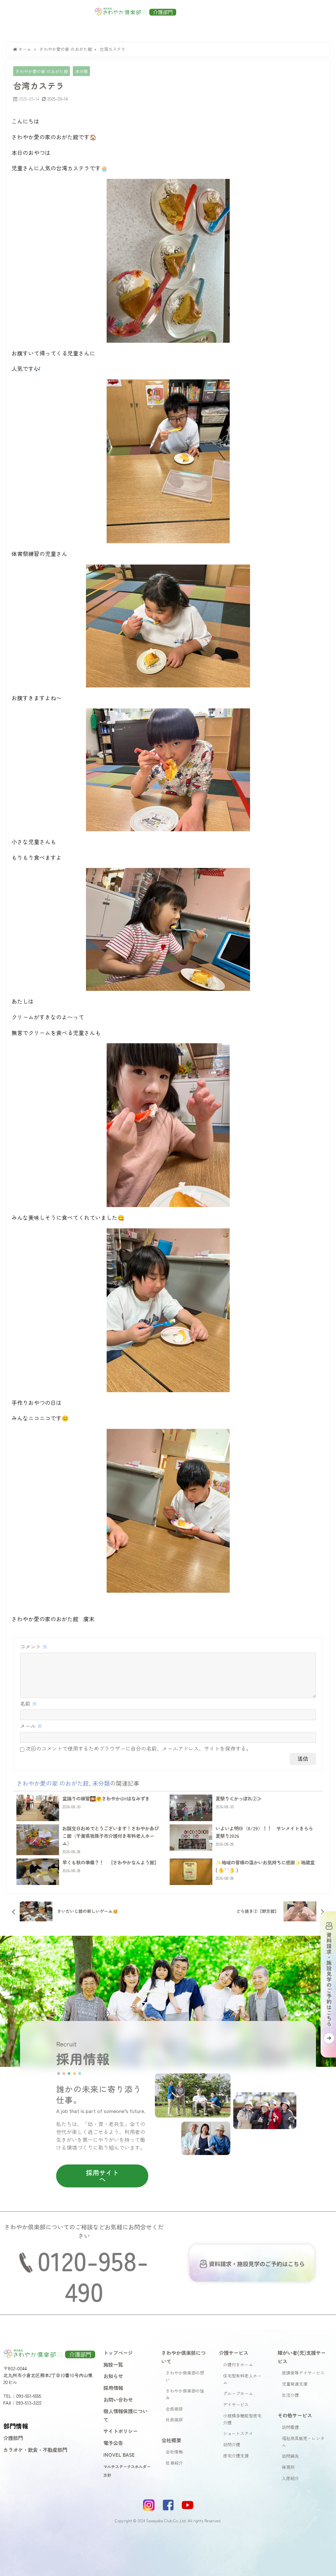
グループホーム (238, 2393)
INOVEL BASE (119, 2454)
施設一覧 (113, 2364)
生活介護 (290, 2395)
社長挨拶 (174, 2420)
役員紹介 (174, 2463)
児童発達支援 (295, 2384)
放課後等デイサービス (303, 2373)
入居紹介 (290, 2478)
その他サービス (295, 2415)
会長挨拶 (174, 2409)
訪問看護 (290, 2427)
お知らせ (113, 2376)
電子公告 (113, 2443)
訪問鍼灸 (290, 2456)
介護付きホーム (238, 2365)
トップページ (118, 2353)
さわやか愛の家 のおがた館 (42, 71)
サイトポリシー (121, 2431)
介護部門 (13, 2438)
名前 (29, 1703)
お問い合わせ (118, 2399)
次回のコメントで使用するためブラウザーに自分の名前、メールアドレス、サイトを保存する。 (138, 1748)
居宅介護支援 (236, 2456)
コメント (34, 1646)
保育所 (288, 2467)
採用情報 (113, 2388)
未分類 (82, 71)
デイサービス (236, 2404)
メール (31, 1726)
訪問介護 (232, 2444)
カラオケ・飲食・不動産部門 (35, 2450)
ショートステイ (238, 2433)
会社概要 (171, 2440)
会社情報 (174, 2452)
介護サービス (234, 2353)
